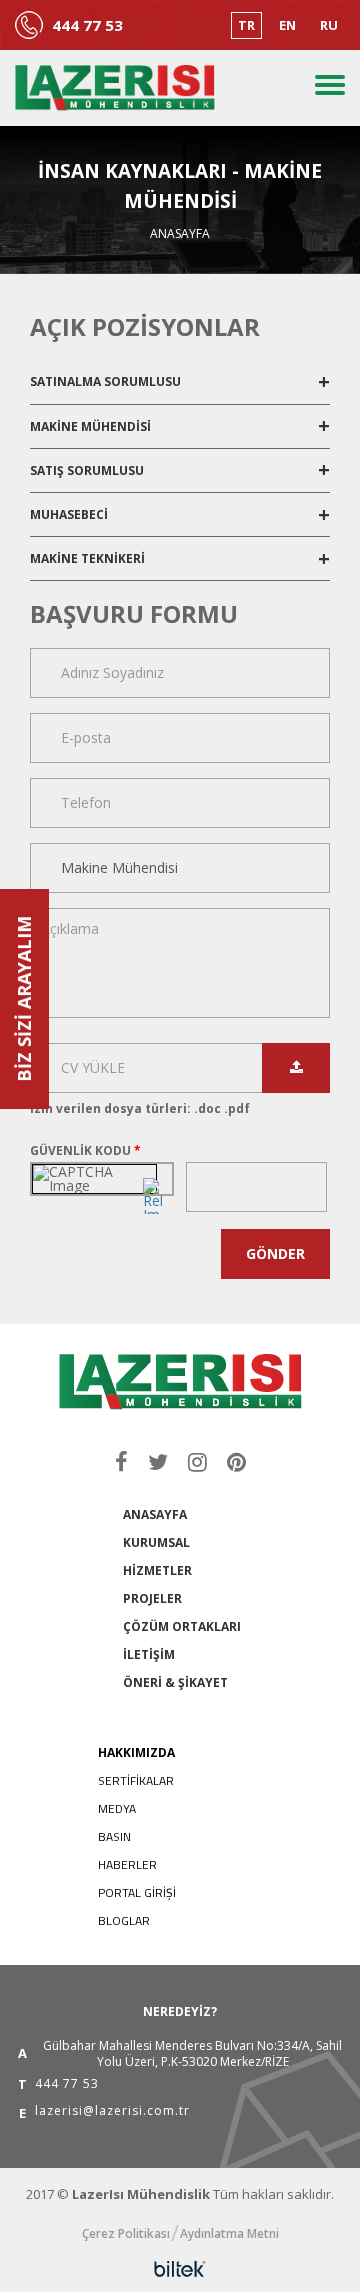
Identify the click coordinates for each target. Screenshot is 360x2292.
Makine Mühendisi (92, 426)
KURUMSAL (156, 1542)
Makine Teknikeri (89, 558)
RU (329, 25)
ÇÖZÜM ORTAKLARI (182, 1626)
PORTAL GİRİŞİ (137, 1892)
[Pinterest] (236, 1461)
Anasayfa (180, 234)
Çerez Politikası (126, 2234)
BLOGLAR (124, 1920)
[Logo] (115, 88)
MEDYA (117, 1808)
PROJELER (152, 1598)
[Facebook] (121, 1461)
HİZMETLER (157, 1570)
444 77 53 (87, 25)
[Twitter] (158, 1461)
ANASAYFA (155, 1514)
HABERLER (127, 1864)
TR (246, 25)
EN (287, 25)
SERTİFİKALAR (136, 1780)
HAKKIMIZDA (136, 1752)
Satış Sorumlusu (88, 470)
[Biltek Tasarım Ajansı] (180, 2269)
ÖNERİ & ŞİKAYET (175, 1682)
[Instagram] (197, 1461)
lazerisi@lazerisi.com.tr (112, 2112)
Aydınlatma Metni (229, 2234)
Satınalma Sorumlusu (107, 381)
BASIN (114, 1836)
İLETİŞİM (149, 1654)
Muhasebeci (70, 514)
